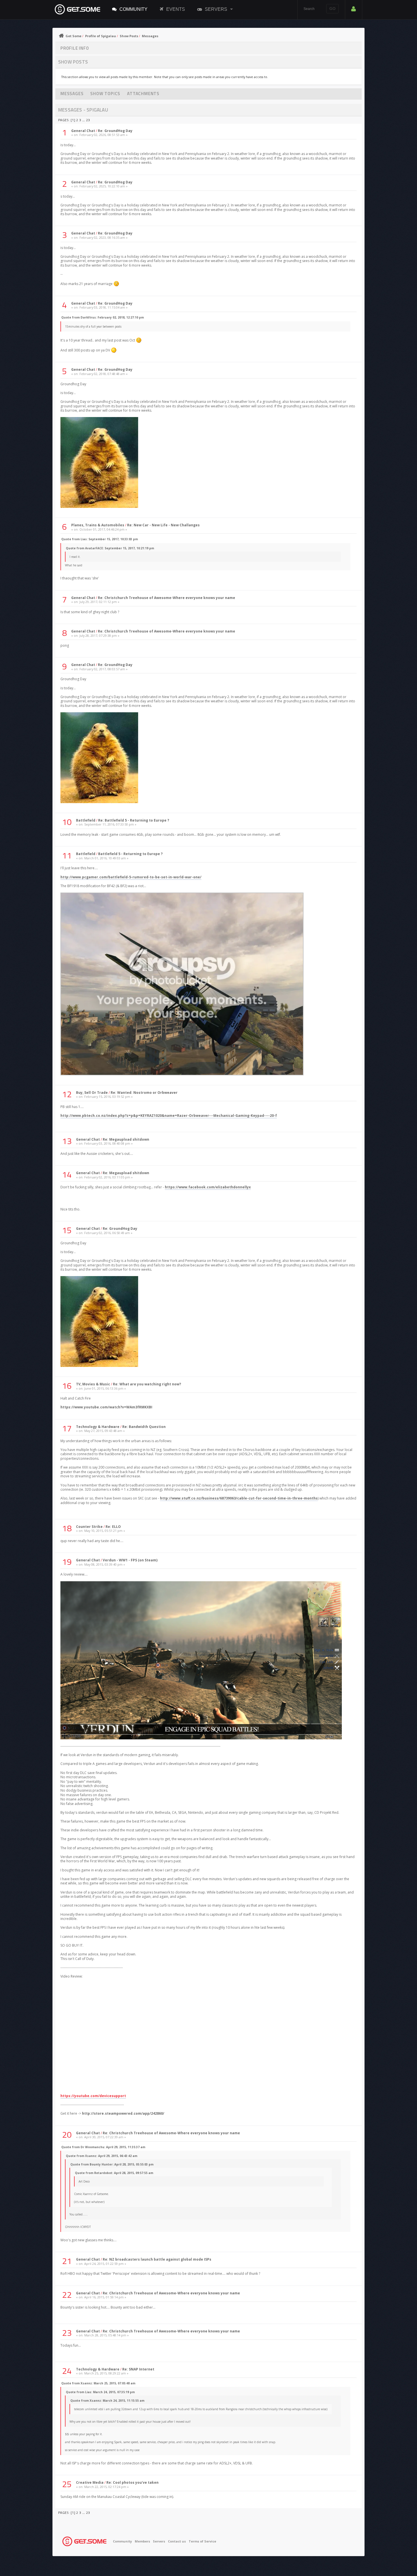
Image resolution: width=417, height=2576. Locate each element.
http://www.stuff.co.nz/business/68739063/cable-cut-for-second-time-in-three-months (239, 1498)
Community (133, 9)
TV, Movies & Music (93, 1384)
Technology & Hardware (98, 1427)
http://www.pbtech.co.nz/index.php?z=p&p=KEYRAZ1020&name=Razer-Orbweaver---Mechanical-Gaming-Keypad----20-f (169, 1116)
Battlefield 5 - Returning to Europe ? (130, 854)
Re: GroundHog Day (115, 131)
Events (176, 9)
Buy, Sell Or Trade (92, 1093)
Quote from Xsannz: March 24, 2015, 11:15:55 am (107, 2401)
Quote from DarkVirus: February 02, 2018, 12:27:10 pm (103, 317)
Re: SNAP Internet (138, 2369)
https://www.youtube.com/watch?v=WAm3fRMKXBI (106, 1407)
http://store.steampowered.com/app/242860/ (123, 2113)
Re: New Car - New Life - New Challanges (163, 525)
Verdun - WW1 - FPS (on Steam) (130, 1560)
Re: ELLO (113, 1527)
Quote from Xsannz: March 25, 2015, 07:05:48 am (98, 2383)
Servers (216, 9)
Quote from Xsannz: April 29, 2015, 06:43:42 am (102, 2156)
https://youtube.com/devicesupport (93, 2096)
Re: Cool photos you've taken (132, 2482)
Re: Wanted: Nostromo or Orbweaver (144, 1093)
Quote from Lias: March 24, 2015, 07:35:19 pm (100, 2392)
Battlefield (86, 820)
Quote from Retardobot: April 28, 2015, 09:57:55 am (114, 2173)
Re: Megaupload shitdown (126, 1139)
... (84, 120)
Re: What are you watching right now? (147, 1384)
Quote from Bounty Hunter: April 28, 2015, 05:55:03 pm (112, 2164)
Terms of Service (202, 2541)
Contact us (177, 2541)
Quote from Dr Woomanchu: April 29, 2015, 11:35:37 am (103, 2147)
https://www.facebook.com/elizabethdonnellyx (208, 1187)
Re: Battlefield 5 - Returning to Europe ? (134, 820)
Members (142, 2541)
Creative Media (90, 2482)
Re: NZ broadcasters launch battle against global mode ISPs (157, 2259)
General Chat (83, 131)
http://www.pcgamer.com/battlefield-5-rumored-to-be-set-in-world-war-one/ (131, 877)
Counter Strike (89, 1527)
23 (88, 120)
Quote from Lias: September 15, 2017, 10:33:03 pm (100, 539)
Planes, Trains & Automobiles (98, 525)
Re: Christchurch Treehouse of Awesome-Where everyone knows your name (167, 598)
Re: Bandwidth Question (144, 1427)
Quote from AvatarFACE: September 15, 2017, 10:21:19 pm (110, 548)
